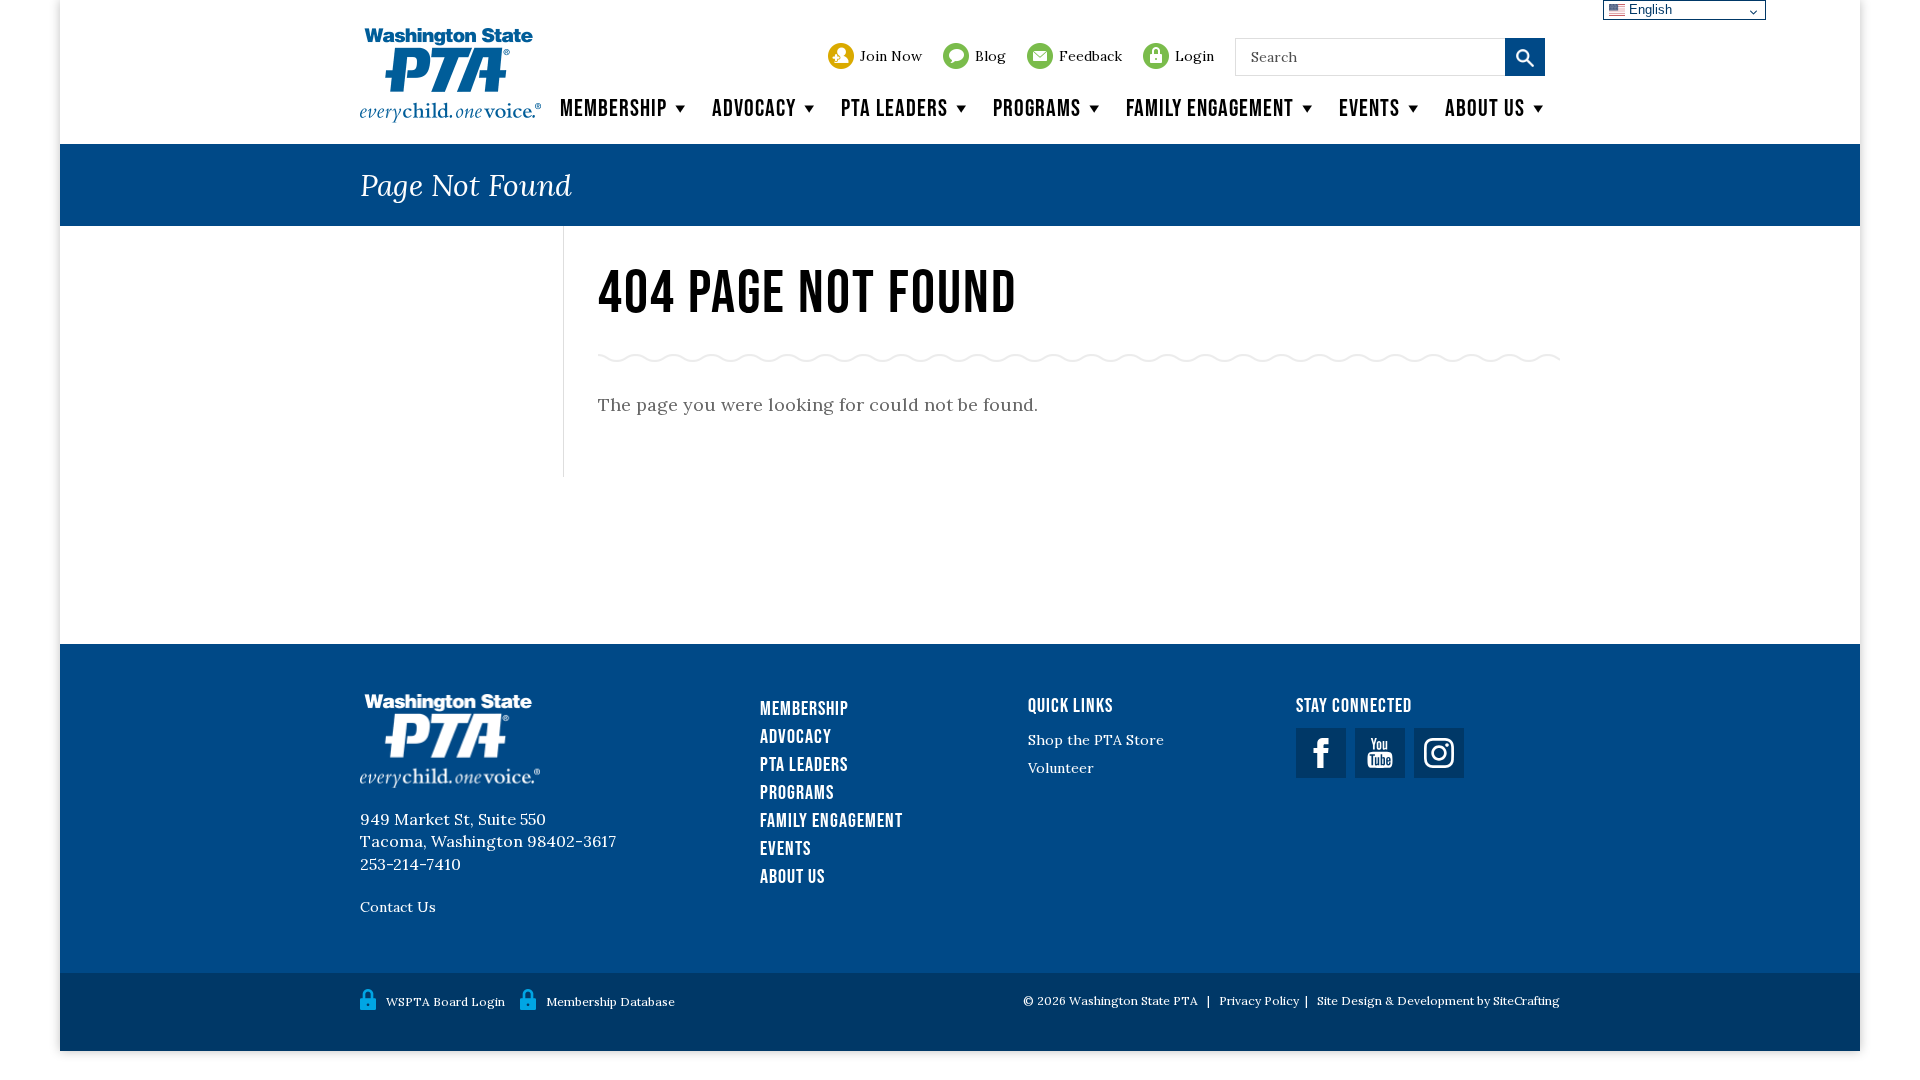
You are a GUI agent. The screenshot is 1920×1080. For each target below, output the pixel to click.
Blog (990, 56)
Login (1194, 56)
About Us (792, 876)
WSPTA (450, 75)
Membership (613, 107)
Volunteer (1061, 768)
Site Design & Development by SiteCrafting (1438, 1000)
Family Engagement (1210, 107)
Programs (1037, 107)
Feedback (1090, 56)
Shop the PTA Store (1096, 740)
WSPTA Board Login (445, 1001)
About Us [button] (1485, 107)
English (1648, 9)
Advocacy (754, 107)
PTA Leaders (894, 107)
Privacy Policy (1259, 1000)
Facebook (1321, 753)
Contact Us (398, 907)
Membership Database (610, 1001)
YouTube (1380, 753)
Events (1369, 107)
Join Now (891, 56)
